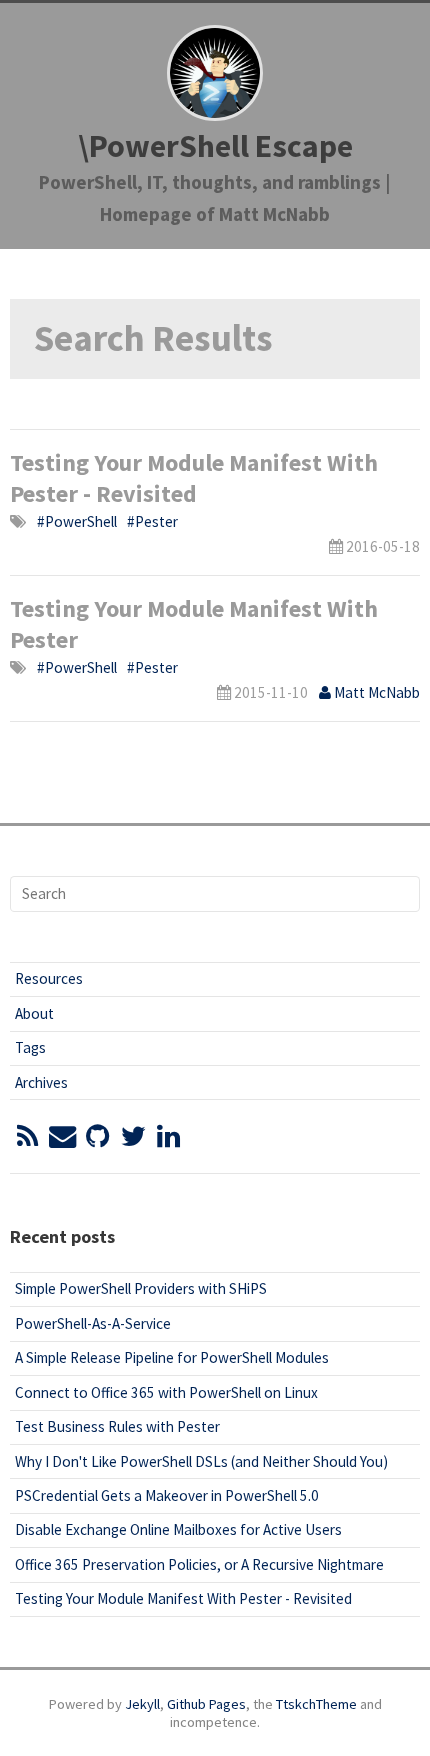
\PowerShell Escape (215, 146)
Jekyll (142, 1704)
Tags (30, 1047)
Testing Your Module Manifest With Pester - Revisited (194, 478)
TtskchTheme (316, 1704)
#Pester (152, 521)
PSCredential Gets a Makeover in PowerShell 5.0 (167, 1495)
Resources (49, 978)
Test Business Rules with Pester (117, 1426)
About (34, 1013)
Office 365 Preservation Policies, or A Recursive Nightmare (199, 1564)
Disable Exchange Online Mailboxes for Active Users (178, 1529)
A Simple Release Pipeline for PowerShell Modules (172, 1357)
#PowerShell (77, 521)
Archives (41, 1082)
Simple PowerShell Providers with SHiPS (141, 1288)
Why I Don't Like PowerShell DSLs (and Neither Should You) (201, 1461)
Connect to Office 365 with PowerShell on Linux (166, 1392)
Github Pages (206, 1704)
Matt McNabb (375, 692)
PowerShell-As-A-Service (93, 1323)
